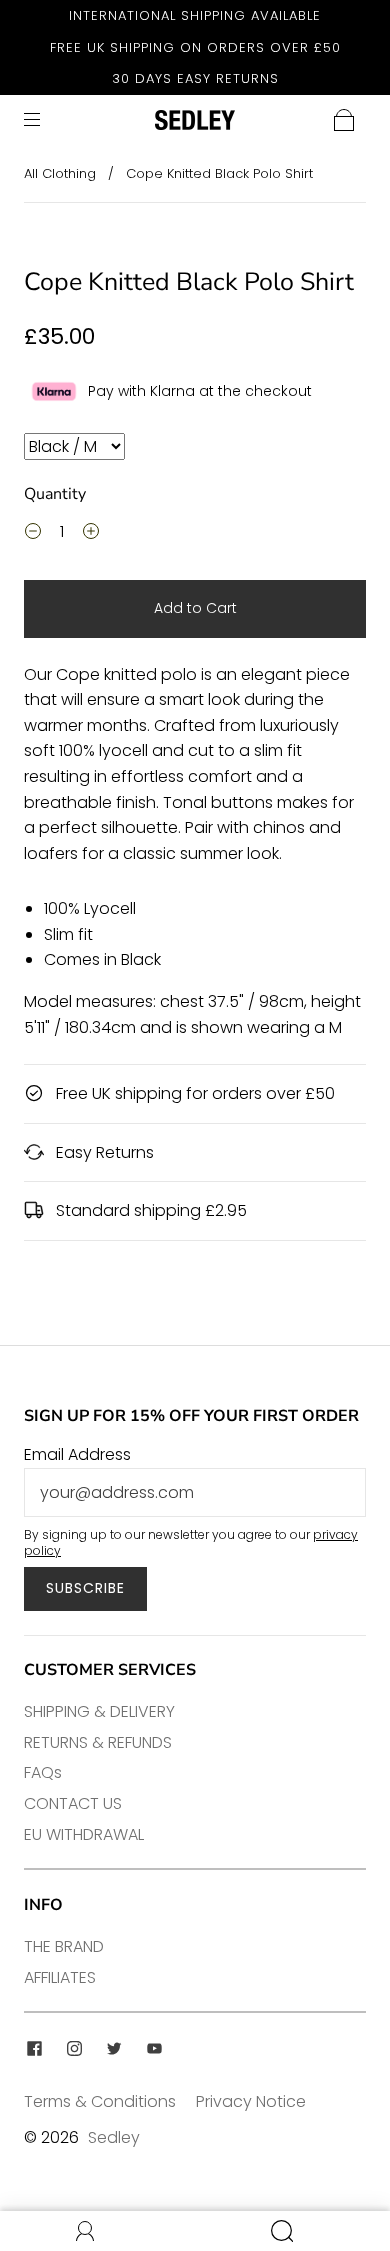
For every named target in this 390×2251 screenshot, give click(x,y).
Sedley (114, 2137)
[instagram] (74, 2048)
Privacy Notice (251, 2101)
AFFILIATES (60, 1977)
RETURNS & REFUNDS (98, 1742)
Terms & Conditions (100, 2101)
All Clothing (60, 173)
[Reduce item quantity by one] (33, 534)
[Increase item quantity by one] (91, 534)
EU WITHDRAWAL (84, 1834)
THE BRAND (64, 1946)
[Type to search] (74, 446)
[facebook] (34, 2048)
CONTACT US (73, 1803)
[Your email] (195, 1493)
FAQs (43, 1772)
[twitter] (114, 2048)
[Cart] (344, 120)
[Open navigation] (46, 120)
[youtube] (154, 2048)
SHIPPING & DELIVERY (99, 1711)
